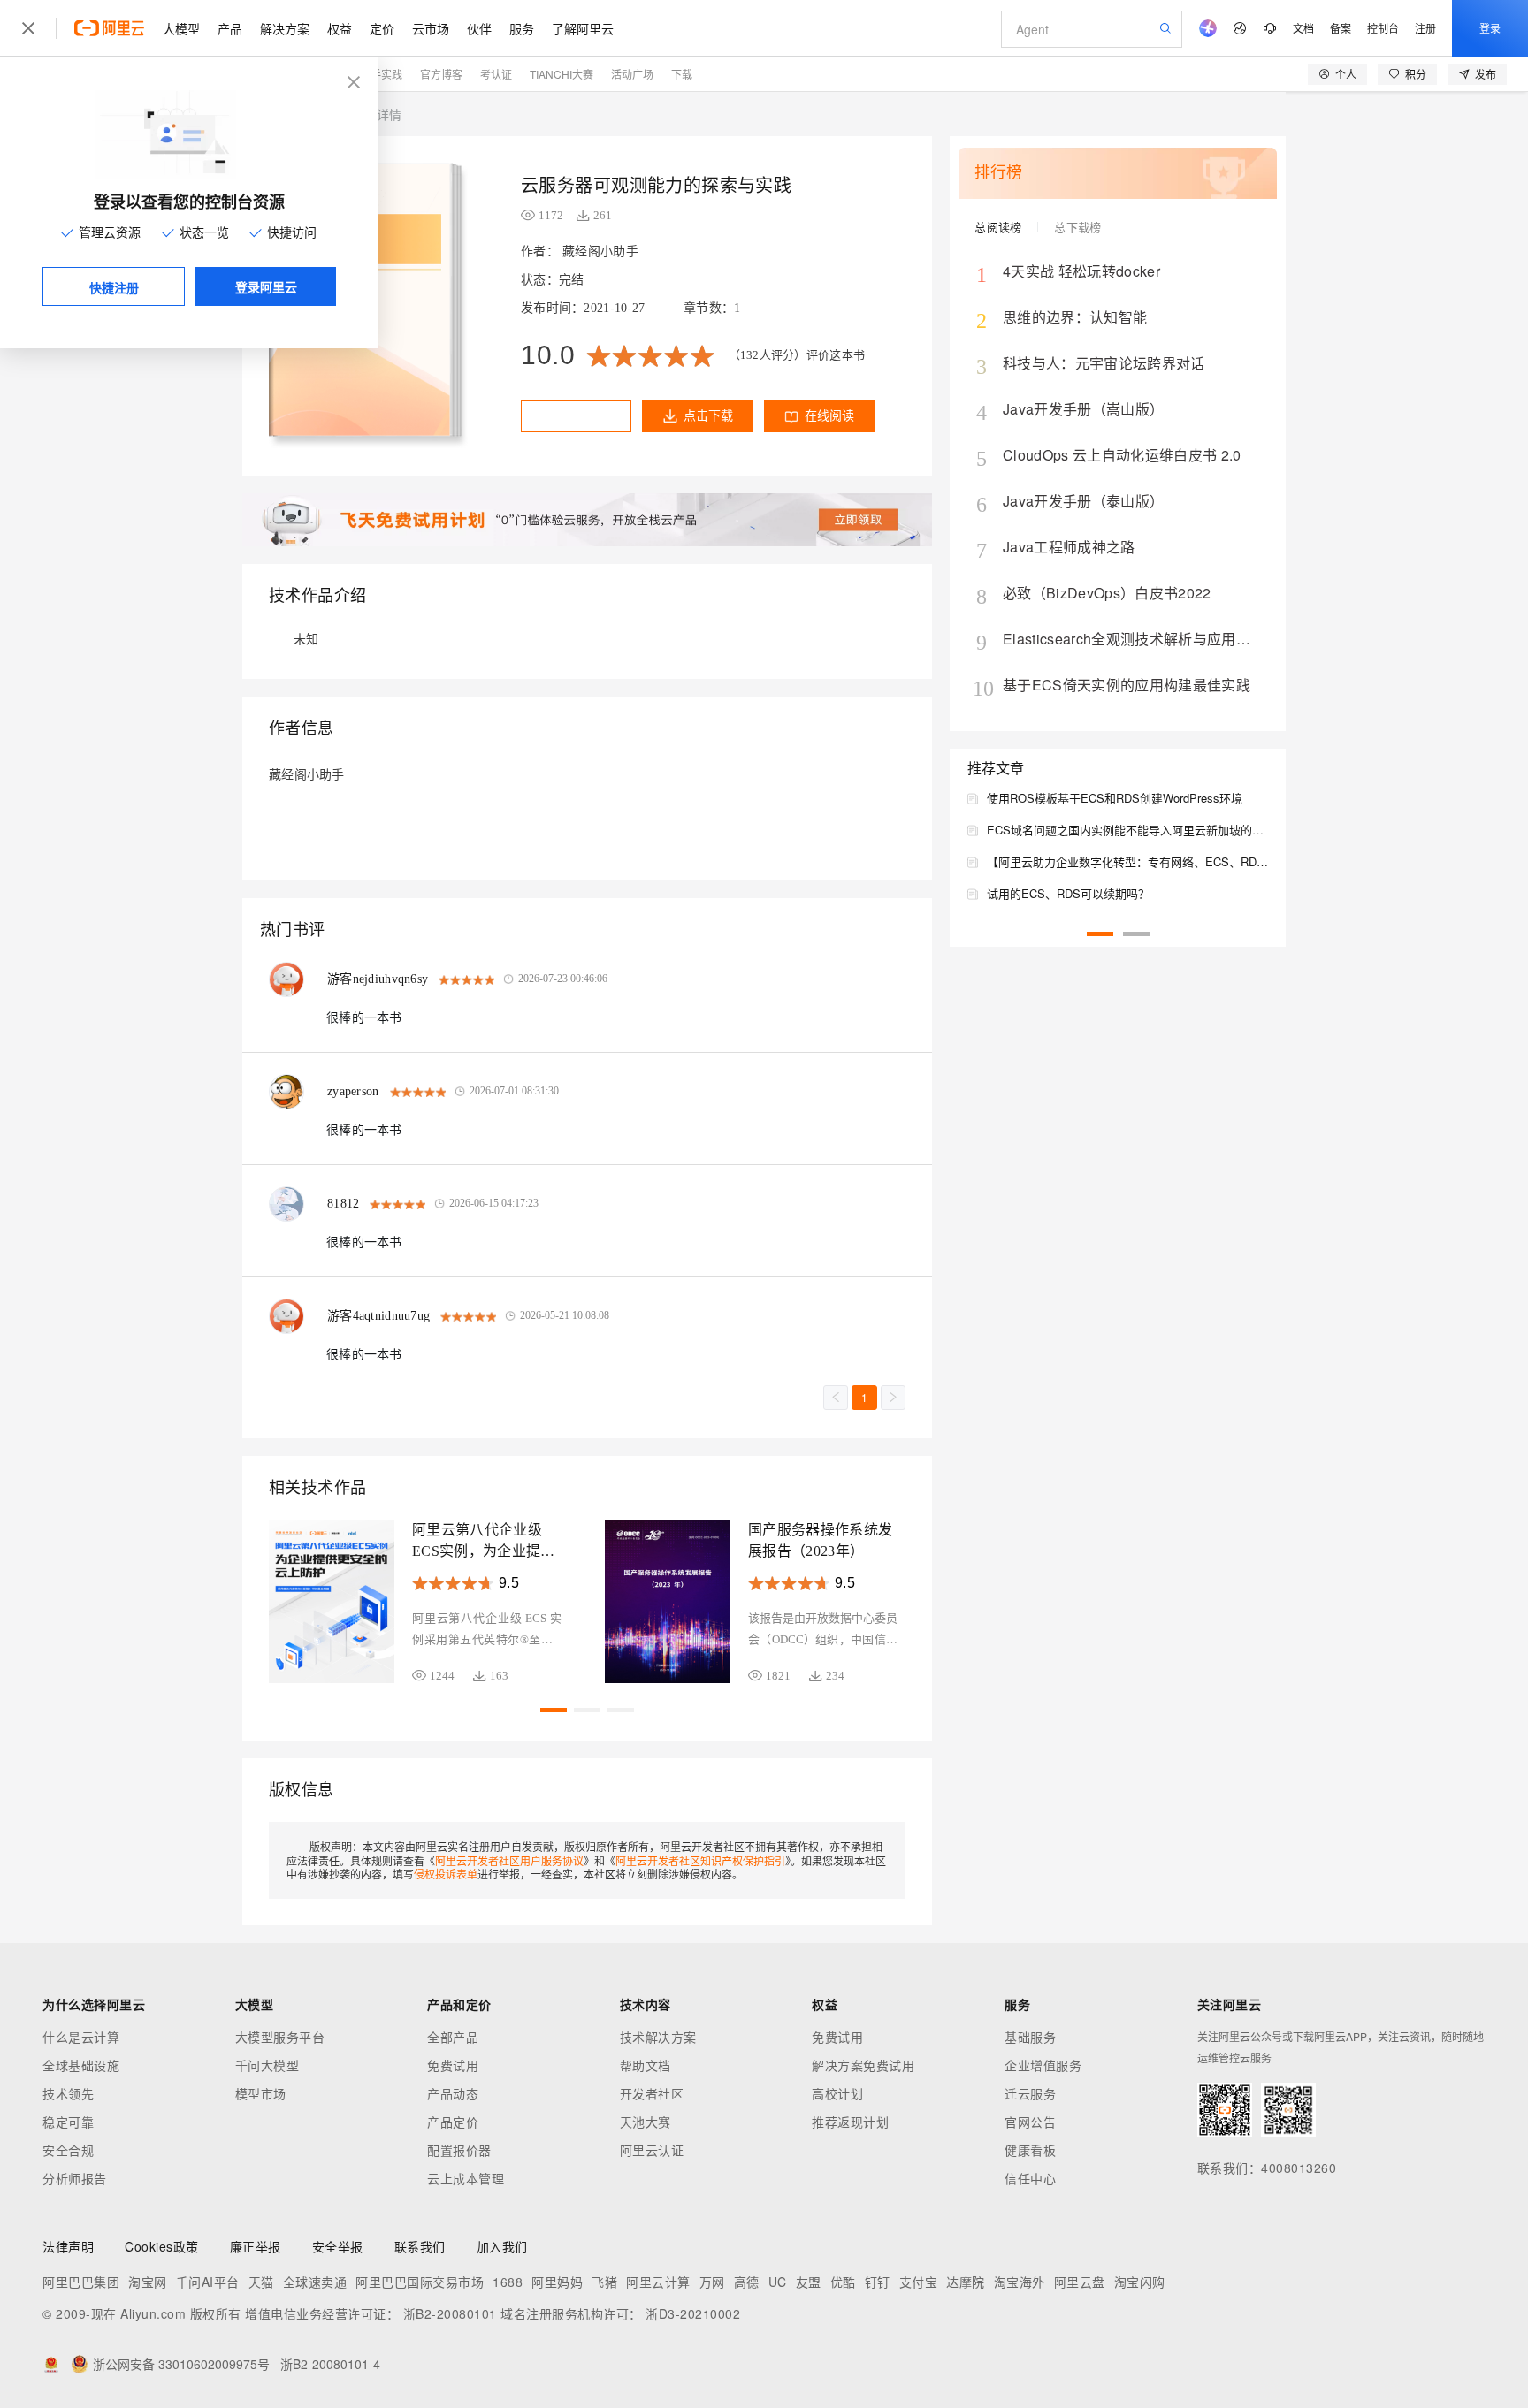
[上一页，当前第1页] (836, 1398)
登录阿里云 (266, 286)
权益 (340, 28)
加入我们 (502, 2246)
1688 (508, 2282)
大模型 (181, 28)
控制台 (1383, 28)
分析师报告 (75, 2178)
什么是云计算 (81, 2037)
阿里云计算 (658, 2282)
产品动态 (453, 2093)
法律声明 (68, 2246)
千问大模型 (267, 2065)
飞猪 (604, 2282)
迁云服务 (1030, 2093)
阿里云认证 (652, 2150)
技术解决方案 (658, 2037)
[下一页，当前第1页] (893, 1398)
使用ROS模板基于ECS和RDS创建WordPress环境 (1115, 798)
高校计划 (837, 2093)
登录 (1490, 28)
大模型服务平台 (280, 2037)
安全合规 (68, 2150)
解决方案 (285, 28)
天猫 (261, 2282)
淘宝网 (148, 2282)
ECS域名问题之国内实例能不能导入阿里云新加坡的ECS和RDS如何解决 (1127, 830)
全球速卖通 (315, 2282)
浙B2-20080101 (450, 2313)
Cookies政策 (162, 2246)
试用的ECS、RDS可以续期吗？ (1068, 893)
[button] (554, 1710)
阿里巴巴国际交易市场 (420, 2282)
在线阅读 (829, 416)
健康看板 (1030, 2150)
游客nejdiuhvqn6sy (378, 979)
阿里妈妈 (557, 2282)
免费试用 (453, 2065)
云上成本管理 (466, 2178)
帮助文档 (646, 2065)
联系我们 (420, 2246)
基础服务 (1030, 2037)
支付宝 (919, 2282)
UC (778, 2282)
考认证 (496, 74)
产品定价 (453, 2122)
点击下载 (708, 416)
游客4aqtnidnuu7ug (378, 1316)
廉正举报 (256, 2246)
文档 (1303, 28)
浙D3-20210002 (693, 2313)
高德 (747, 2282)
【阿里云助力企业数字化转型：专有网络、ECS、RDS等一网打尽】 (1127, 861)
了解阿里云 (583, 28)
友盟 (809, 2282)
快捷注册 (114, 287)
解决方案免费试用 (863, 2065)
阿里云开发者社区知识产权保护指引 (700, 1860)
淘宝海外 (1020, 2282)
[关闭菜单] (28, 28)
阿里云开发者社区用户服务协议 (509, 1860)
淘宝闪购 (1140, 2282)
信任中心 (1030, 2178)
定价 (382, 28)
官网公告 (1030, 2122)
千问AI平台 (208, 2282)
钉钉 (878, 2282)
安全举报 (338, 2246)
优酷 (843, 2282)
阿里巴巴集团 (81, 2282)
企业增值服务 (1043, 2065)
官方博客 (441, 74)
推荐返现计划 (850, 2122)
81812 (343, 1204)
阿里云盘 (1080, 2282)
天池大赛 (646, 2122)
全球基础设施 (81, 2065)
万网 (712, 2282)
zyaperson (353, 1091)
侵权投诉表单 (446, 1874)
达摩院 (966, 2282)
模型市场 (261, 2093)
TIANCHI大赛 (562, 74)
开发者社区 (652, 2093)
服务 (522, 28)
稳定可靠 (68, 2122)
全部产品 (453, 2037)
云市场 (431, 28)
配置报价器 (459, 2150)
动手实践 (381, 74)
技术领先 (68, 2093)
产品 (230, 28)
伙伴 (479, 28)
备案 (1341, 28)
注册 (1425, 28)
